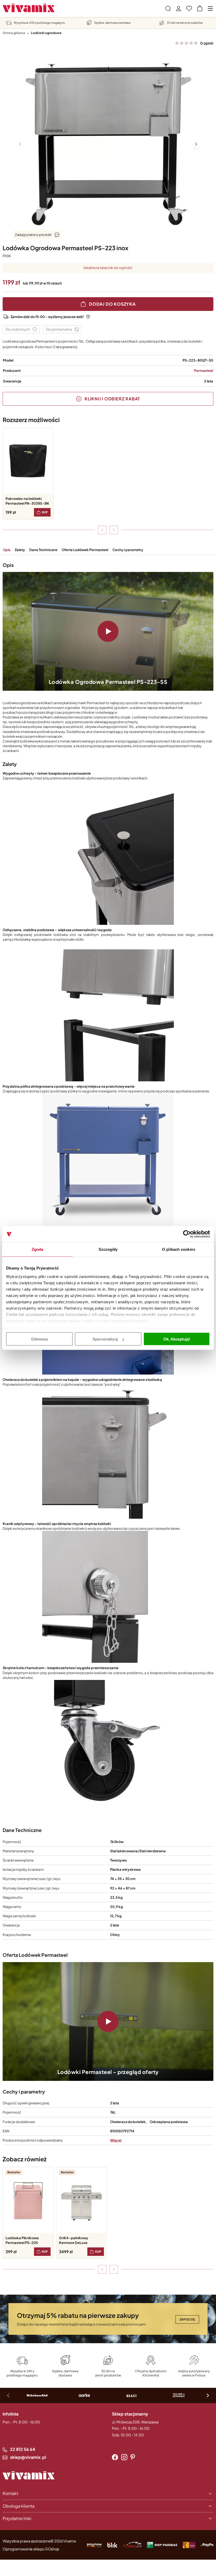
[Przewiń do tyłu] (102, 530)
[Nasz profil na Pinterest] (133, 2457)
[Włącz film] (108, 631)
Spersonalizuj (105, 1339)
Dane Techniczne (43, 550)
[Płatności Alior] (189, 2545)
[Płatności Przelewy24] (132, 2545)
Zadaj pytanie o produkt (33, 235)
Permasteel (204, 371)
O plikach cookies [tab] (179, 1249)
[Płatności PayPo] (94, 2545)
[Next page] (196, 144)
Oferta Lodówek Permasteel (85, 550)
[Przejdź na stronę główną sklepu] (29, 8)
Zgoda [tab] (38, 1249)
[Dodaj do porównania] (62, 329)
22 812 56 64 (23, 2449)
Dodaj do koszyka (112, 304)
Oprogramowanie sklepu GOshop (31, 2549)
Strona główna (14, 33)
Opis (7, 550)
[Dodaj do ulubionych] (21, 329)
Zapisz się (187, 2319)
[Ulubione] (189, 8)
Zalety (20, 550)
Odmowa (39, 1339)
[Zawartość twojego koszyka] (200, 8)
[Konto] (179, 8)
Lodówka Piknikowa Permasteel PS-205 (22, 2240)
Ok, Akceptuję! (177, 1339)
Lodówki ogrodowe (46, 33)
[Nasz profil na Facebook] (115, 2457)
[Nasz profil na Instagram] (124, 2457)
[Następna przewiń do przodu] (114, 530)
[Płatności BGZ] (162, 2545)
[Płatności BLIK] (112, 2545)
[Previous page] (20, 144)
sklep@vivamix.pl (28, 2457)
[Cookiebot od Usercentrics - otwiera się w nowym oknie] (187, 1234)
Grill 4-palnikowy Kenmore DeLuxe (74, 2240)
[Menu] (210, 8)
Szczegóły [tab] (108, 1249)
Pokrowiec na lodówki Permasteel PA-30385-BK (27, 501)
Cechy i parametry (128, 550)
